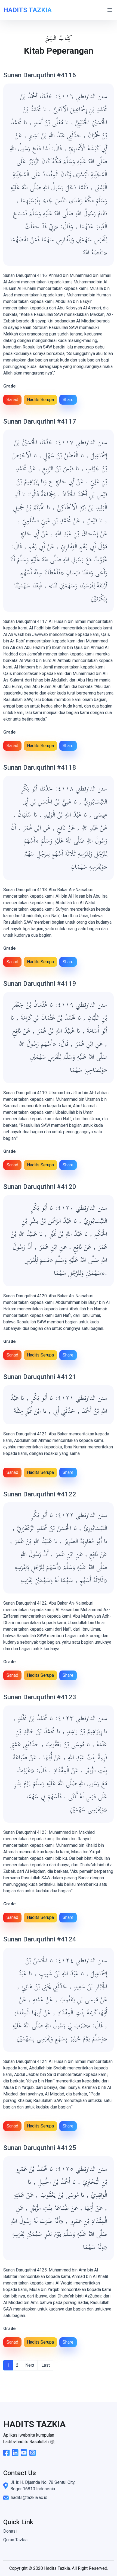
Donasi (10, 2531)
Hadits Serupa (40, 400)
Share (68, 400)
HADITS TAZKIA (27, 10)
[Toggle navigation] (110, 10)
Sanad (12, 400)
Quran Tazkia (15, 2540)
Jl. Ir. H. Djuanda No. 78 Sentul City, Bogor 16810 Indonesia (43, 2486)
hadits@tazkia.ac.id (29, 2497)
